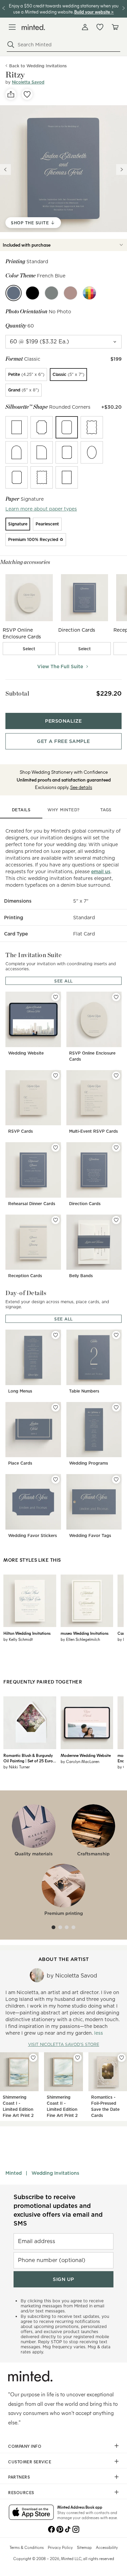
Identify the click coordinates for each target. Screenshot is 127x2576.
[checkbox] (29, 649)
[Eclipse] (33, 293)
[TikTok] (68, 2529)
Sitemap (84, 2547)
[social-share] (11, 94)
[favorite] (27, 94)
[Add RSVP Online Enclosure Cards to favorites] (116, 997)
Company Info (25, 2446)
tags (106, 810)
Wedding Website (26, 1053)
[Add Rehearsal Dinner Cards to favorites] (56, 1148)
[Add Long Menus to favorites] (56, 1335)
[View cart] (115, 27)
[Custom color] (89, 293)
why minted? (63, 810)
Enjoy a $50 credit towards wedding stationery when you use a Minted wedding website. (64, 9)
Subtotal (17, 693)
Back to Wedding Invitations (38, 66)
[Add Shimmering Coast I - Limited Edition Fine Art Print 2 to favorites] (33, 2058)
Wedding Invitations (55, 2173)
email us (101, 872)
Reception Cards (25, 1276)
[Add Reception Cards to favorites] (56, 1220)
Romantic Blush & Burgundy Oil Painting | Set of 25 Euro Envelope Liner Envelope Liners (28, 1758)
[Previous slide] (5, 170)
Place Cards (20, 1463)
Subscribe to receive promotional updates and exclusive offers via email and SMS (58, 2210)
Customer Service (30, 2462)
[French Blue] (14, 293)
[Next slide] (122, 170)
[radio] (26, 375)
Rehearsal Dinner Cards (32, 1204)
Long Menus (20, 1391)
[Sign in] (85, 27)
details (21, 810)
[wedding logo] (33, 27)
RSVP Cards (20, 1131)
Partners (19, 2477)
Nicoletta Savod (28, 82)
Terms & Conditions (27, 2547)
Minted (14, 2173)
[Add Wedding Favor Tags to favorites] (116, 1479)
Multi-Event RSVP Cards (93, 1131)
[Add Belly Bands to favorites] (116, 1220)
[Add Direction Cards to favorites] (116, 1148)
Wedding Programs (89, 1463)
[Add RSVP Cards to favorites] (56, 1076)
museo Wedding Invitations (84, 1633)
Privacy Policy (60, 2547)
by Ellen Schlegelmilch (80, 1639)
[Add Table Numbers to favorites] (116, 1335)
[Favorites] (100, 27)
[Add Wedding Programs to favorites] (116, 1407)
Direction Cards (85, 1204)
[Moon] (51, 293)
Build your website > (94, 12)
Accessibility (107, 2547)
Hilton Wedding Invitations (27, 1633)
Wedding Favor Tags (90, 1535)
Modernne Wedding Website (86, 1755)
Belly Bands (81, 1276)
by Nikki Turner (17, 1767)
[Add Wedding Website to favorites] (56, 997)
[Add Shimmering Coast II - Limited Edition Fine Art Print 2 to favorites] (78, 2058)
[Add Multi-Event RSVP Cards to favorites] (116, 1076)
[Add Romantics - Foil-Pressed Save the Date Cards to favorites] (122, 2058)
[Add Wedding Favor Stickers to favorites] (56, 1479)
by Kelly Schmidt (18, 1639)
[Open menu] (12, 27)
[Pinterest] (60, 2529)
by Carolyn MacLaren (80, 1761)
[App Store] (31, 2513)
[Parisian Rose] (70, 293)
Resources (21, 2492)
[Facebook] (51, 2529)
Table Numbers (84, 1391)
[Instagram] (76, 2529)
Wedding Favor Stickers (33, 1535)
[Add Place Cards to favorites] (56, 1407)
